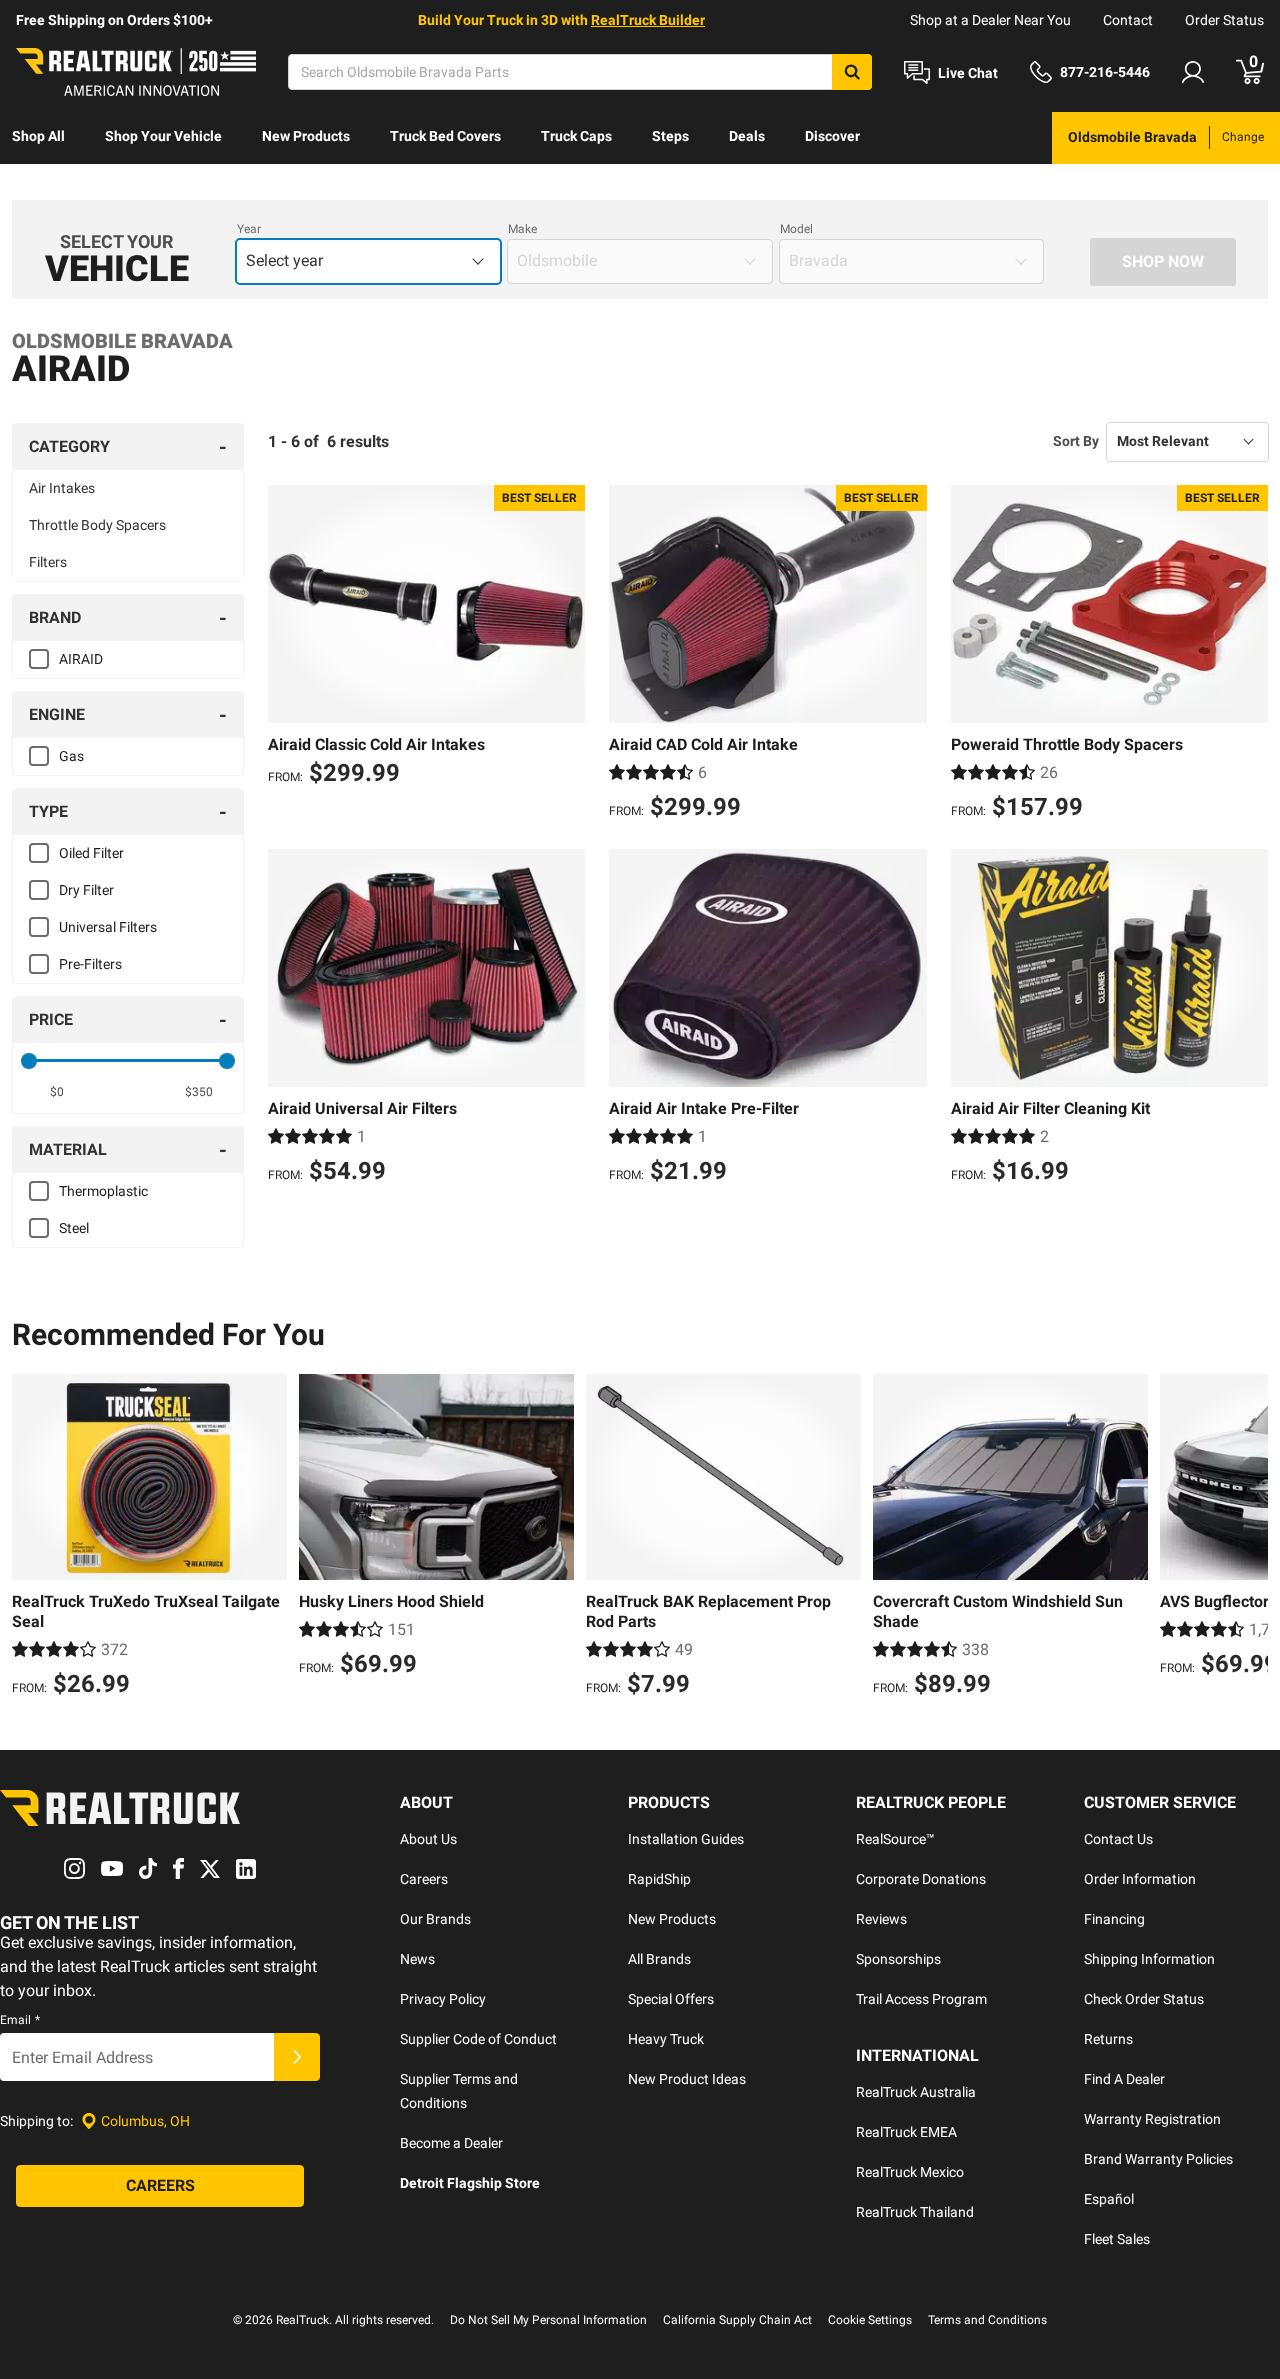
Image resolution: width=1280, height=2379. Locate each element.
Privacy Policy (443, 1999)
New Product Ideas (687, 2079)
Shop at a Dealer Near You (990, 20)
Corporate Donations (921, 1879)
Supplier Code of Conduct (478, 2039)
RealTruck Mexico (910, 2172)
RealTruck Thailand (915, 2212)
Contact (1128, 20)
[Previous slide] (32, 1538)
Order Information (1140, 1879)
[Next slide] (1248, 1538)
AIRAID (81, 659)
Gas (71, 756)
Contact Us (1118, 1839)
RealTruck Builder (648, 20)
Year (249, 229)
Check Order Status (1144, 1999)
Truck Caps (576, 136)
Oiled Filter (91, 853)
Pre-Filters (90, 964)
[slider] (29, 1061)
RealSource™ (895, 1839)
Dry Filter (86, 890)
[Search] (852, 72)
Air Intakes (62, 488)
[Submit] (297, 2057)
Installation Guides (686, 1839)
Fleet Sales (1117, 2239)
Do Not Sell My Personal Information (548, 2320)
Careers (424, 1879)
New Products (306, 136)
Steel (74, 1228)
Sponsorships (898, 1959)
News (417, 1959)
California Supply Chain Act (737, 2320)
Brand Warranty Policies (1158, 2159)
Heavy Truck (666, 2039)
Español (1109, 2199)
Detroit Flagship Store (470, 2183)
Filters (48, 562)
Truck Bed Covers (445, 136)
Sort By (1076, 441)
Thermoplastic (103, 1191)
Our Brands (435, 1919)
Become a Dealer (451, 2143)
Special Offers (671, 1999)
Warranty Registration (1152, 2119)
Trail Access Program (921, 1999)
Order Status (1224, 20)
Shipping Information (1149, 1959)
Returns (1108, 2039)
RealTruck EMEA (906, 2132)
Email (20, 2020)
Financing (1114, 1919)
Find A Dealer (1124, 2079)
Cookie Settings (870, 2320)
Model (796, 229)
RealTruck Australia (916, 2092)
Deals (747, 136)
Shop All (38, 136)
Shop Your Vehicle (163, 136)
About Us (428, 1839)
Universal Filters (108, 927)
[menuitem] (38, 138)
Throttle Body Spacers (97, 525)
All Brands (659, 1959)
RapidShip (659, 1879)
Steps (670, 136)
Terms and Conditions (987, 2320)
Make (522, 229)
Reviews (881, 1919)
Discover (832, 136)
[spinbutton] (56, 1092)
